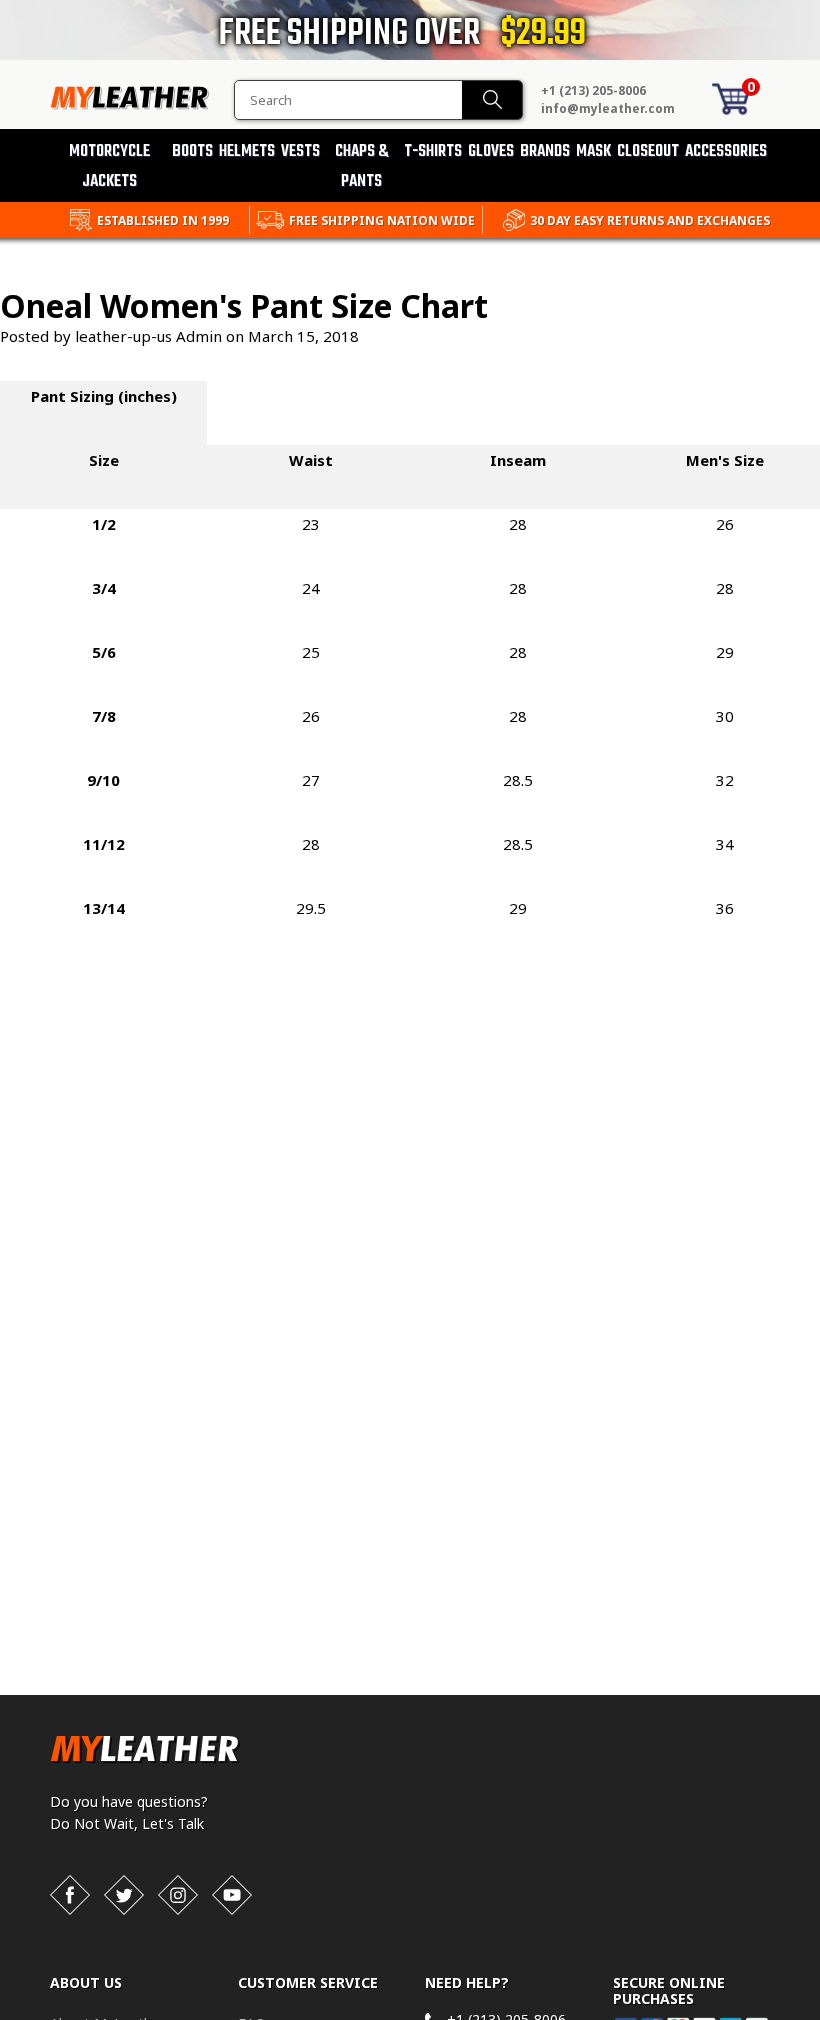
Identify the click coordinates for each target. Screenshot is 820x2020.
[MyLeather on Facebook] (70, 1895)
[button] (819, 2016)
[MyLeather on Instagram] (178, 1895)
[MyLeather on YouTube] (232, 1895)
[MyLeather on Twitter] (124, 1895)
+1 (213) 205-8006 (593, 90)
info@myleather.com (608, 108)
